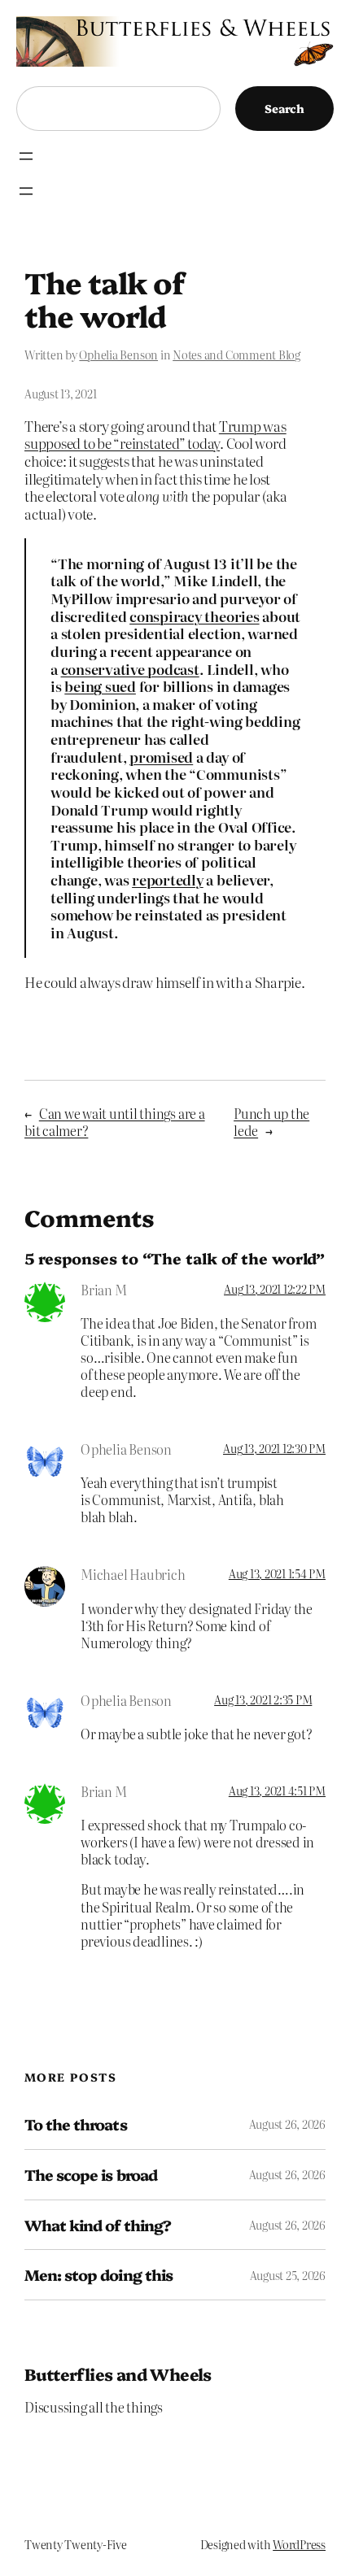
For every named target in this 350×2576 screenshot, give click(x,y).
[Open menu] (26, 156)
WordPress (299, 2544)
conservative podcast (130, 669)
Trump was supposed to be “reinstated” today (155, 435)
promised (161, 757)
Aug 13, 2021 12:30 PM (274, 1448)
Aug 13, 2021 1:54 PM (277, 1573)
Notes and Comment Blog (236, 355)
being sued (100, 686)
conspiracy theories (194, 616)
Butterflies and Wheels (118, 2374)
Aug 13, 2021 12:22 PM (275, 1289)
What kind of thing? (98, 2225)
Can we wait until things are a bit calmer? (115, 1122)
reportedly (168, 879)
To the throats (76, 2124)
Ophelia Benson (118, 355)
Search (284, 108)
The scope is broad (91, 2175)
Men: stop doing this (98, 2275)
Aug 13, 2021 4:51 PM (277, 1791)
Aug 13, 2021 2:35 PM (263, 1699)
